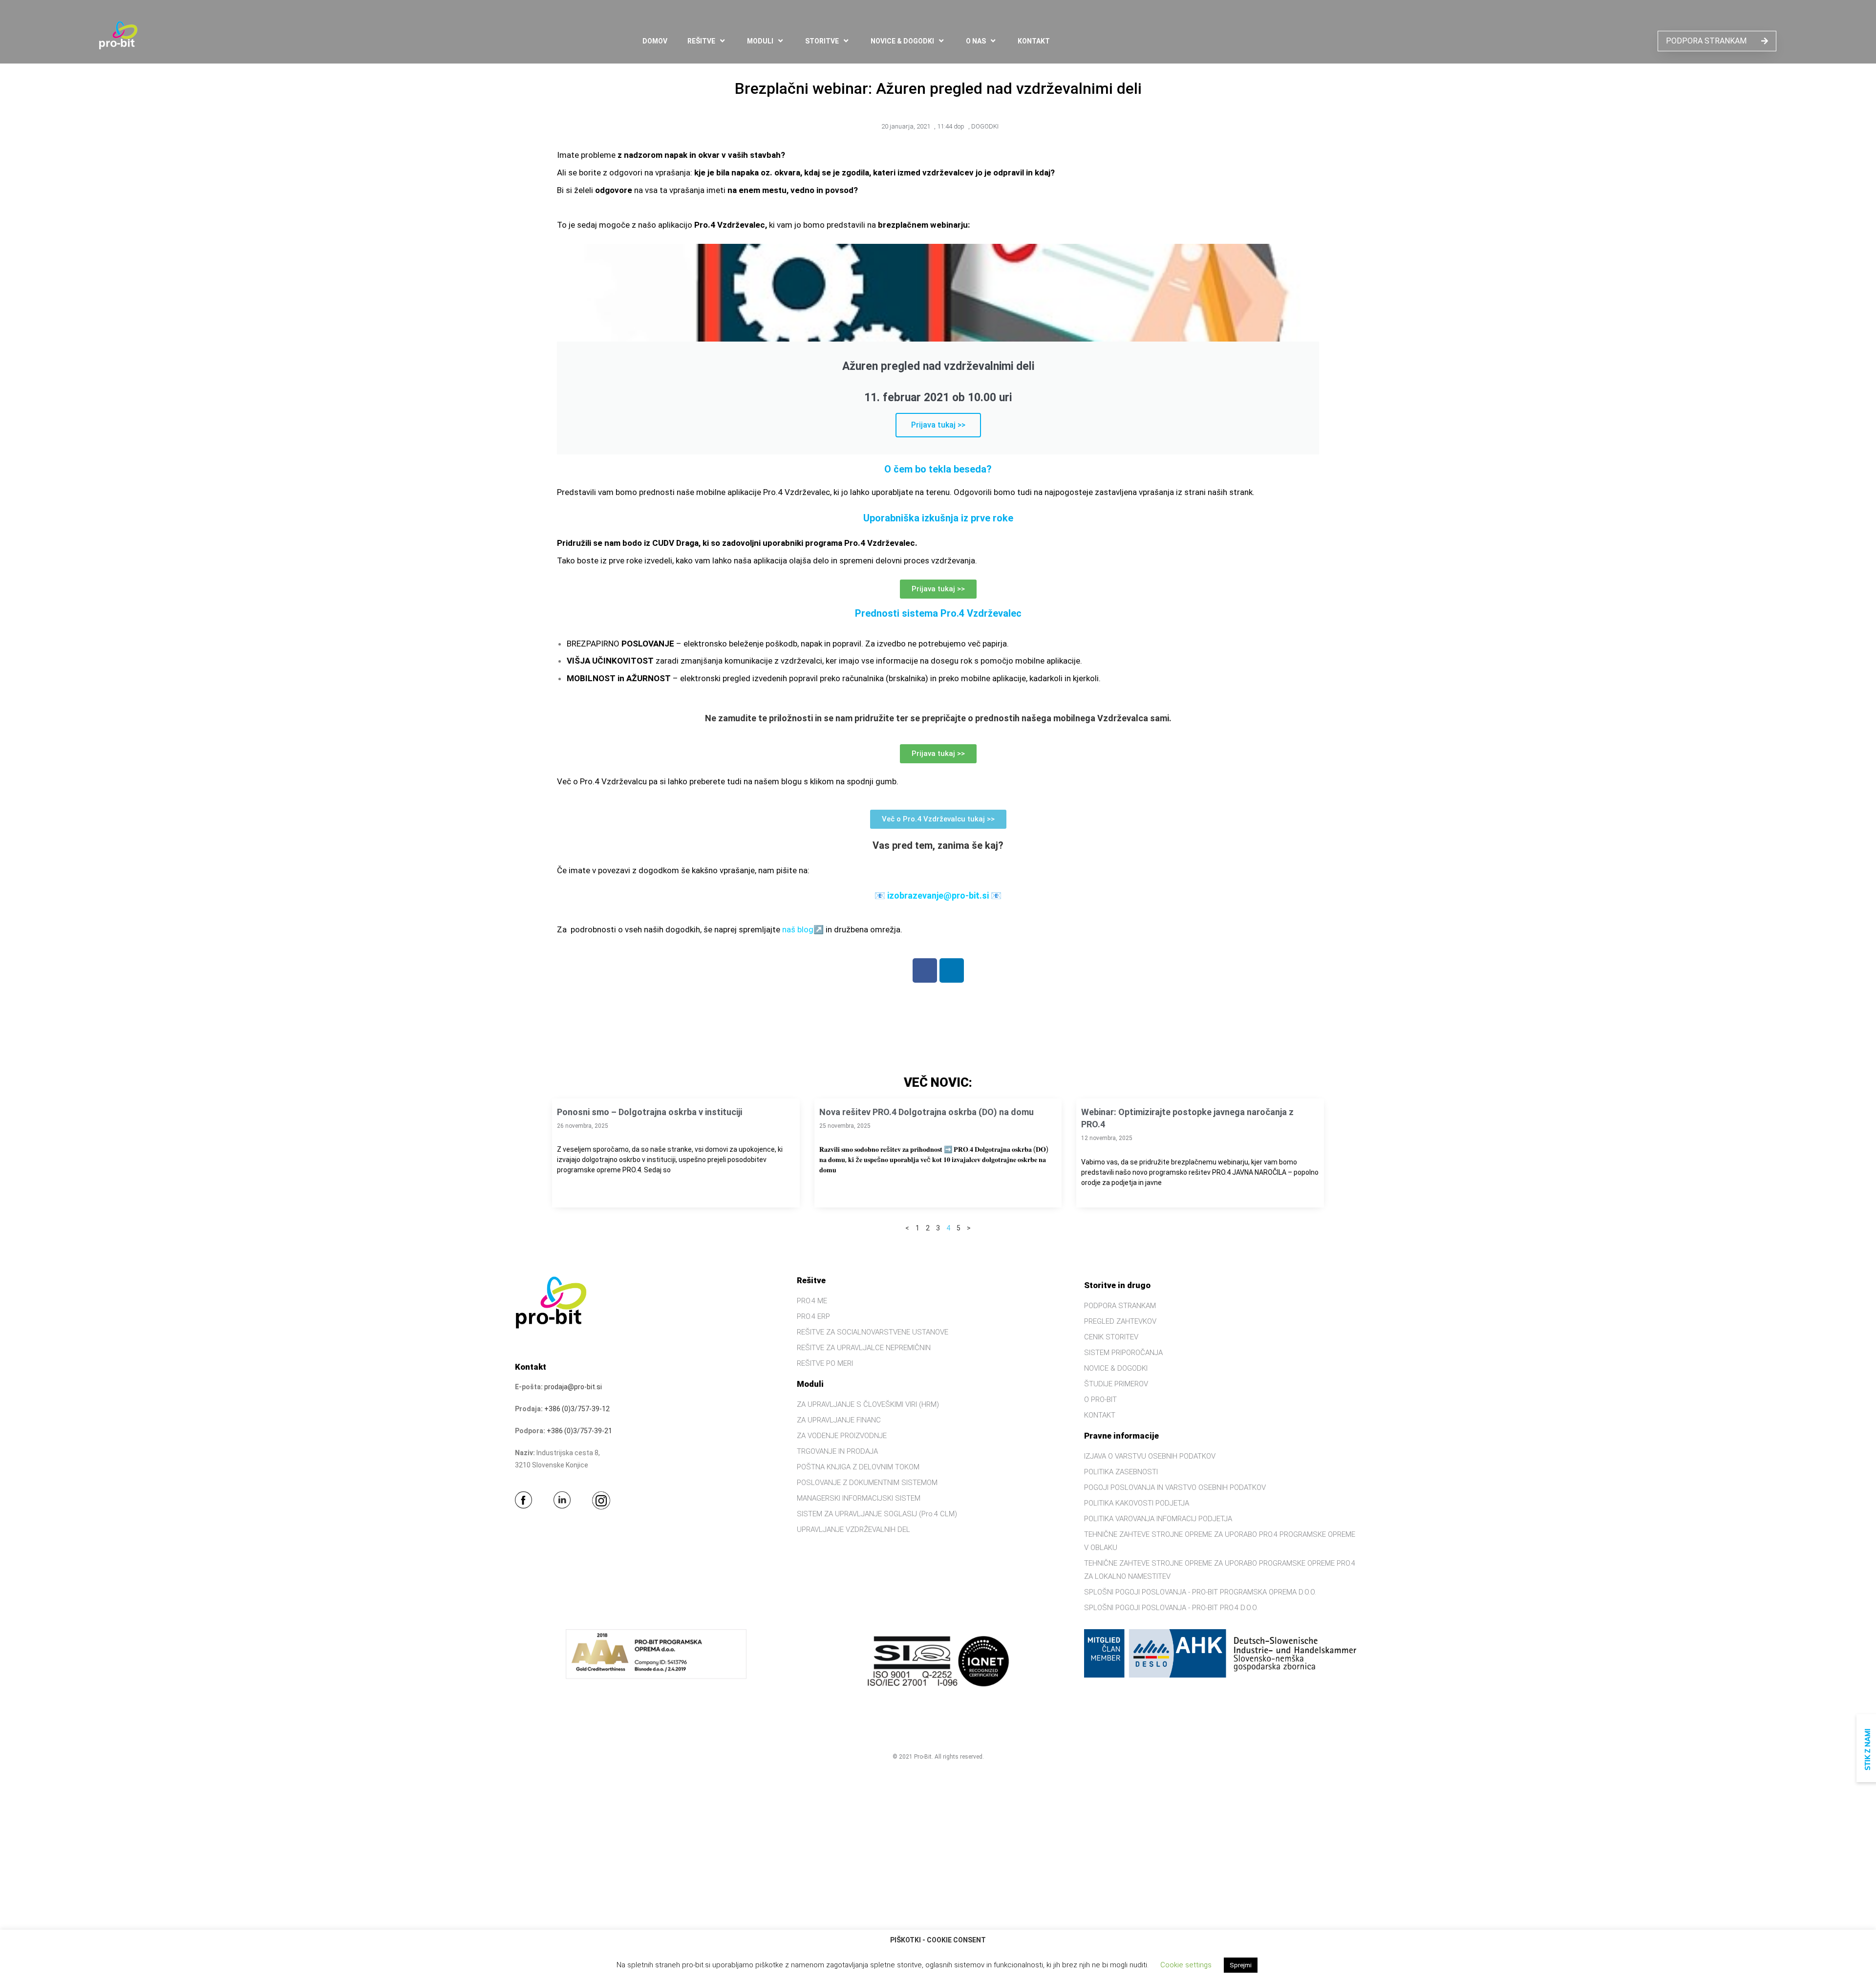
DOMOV (655, 41)
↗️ (819, 929)
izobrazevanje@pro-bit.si (938, 895)
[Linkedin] (952, 970)
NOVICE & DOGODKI (902, 41)
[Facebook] (925, 970)
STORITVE (822, 41)
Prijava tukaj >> (938, 425)
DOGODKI (985, 126)
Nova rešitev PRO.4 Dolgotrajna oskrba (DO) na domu (927, 1112)
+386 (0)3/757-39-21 (579, 1431)
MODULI (760, 41)
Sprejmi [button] (1241, 1965)
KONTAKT (1034, 41)
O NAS (976, 41)
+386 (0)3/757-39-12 (577, 1409)
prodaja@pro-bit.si (573, 1387)
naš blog (798, 929)
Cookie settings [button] (1186, 1965)
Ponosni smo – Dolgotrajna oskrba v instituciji (650, 1112)
